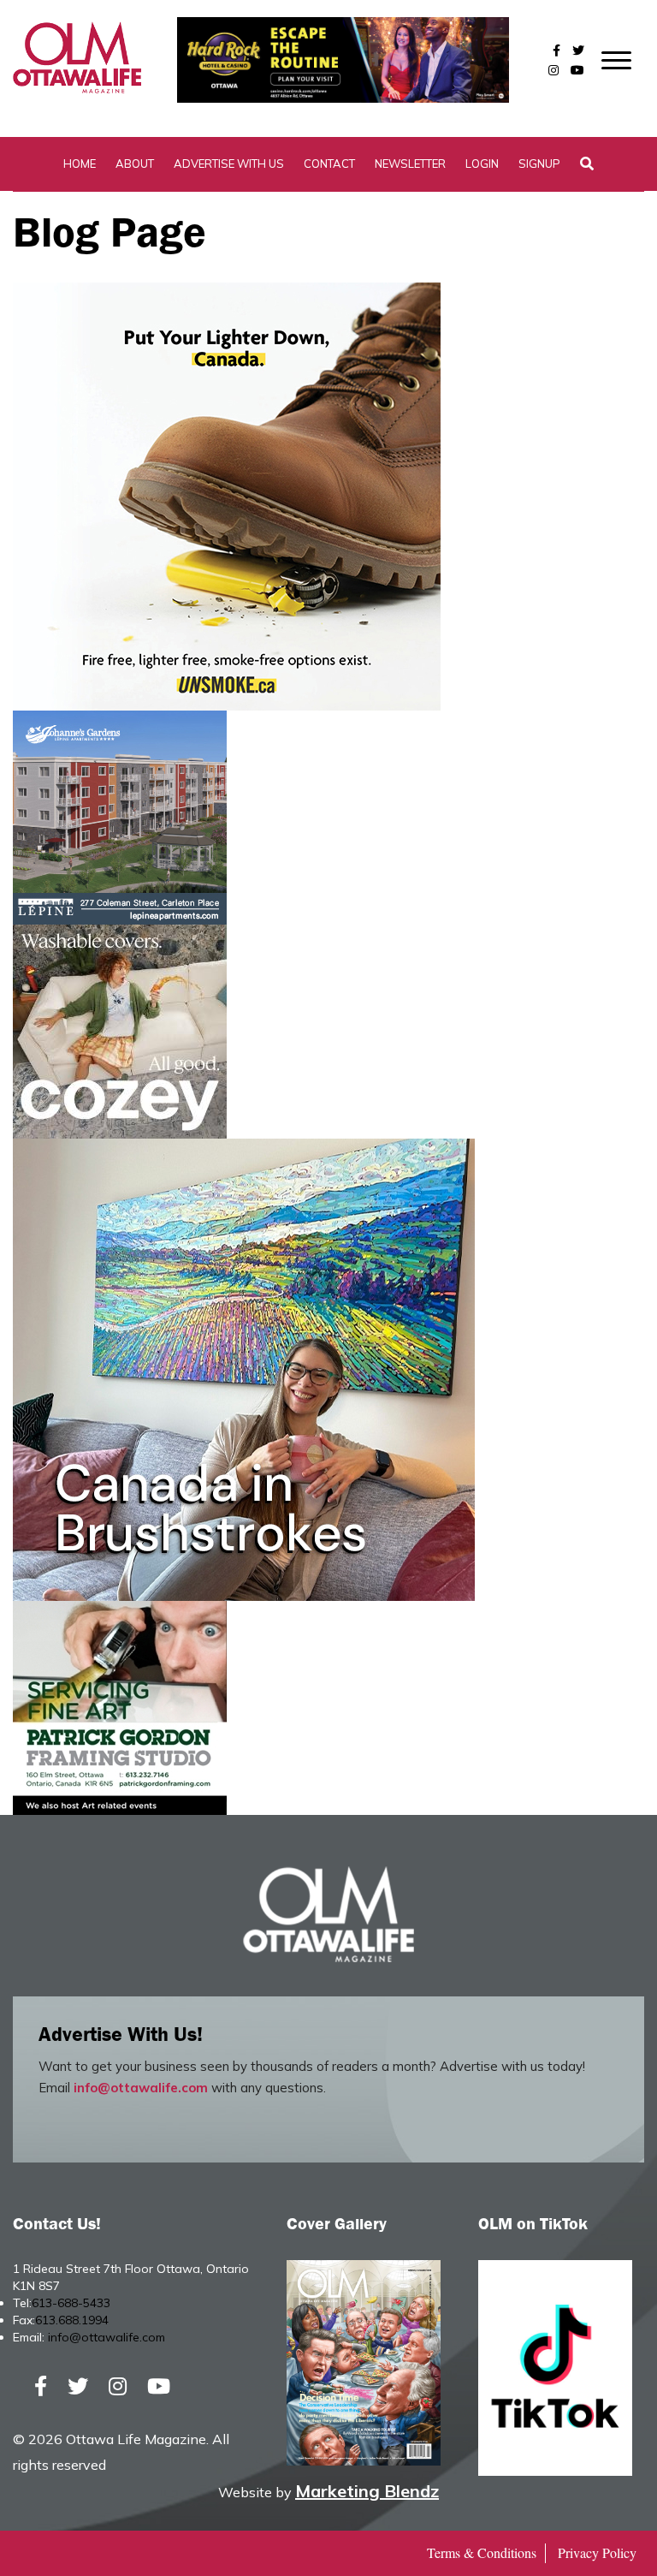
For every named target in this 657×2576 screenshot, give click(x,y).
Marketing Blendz (367, 2491)
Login (482, 164)
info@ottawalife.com (141, 2088)
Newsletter (410, 164)
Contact (329, 164)
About (135, 164)
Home (80, 164)
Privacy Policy (597, 2552)
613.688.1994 (72, 2320)
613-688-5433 (71, 2303)
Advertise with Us (229, 164)
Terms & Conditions (482, 2552)
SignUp (539, 164)
